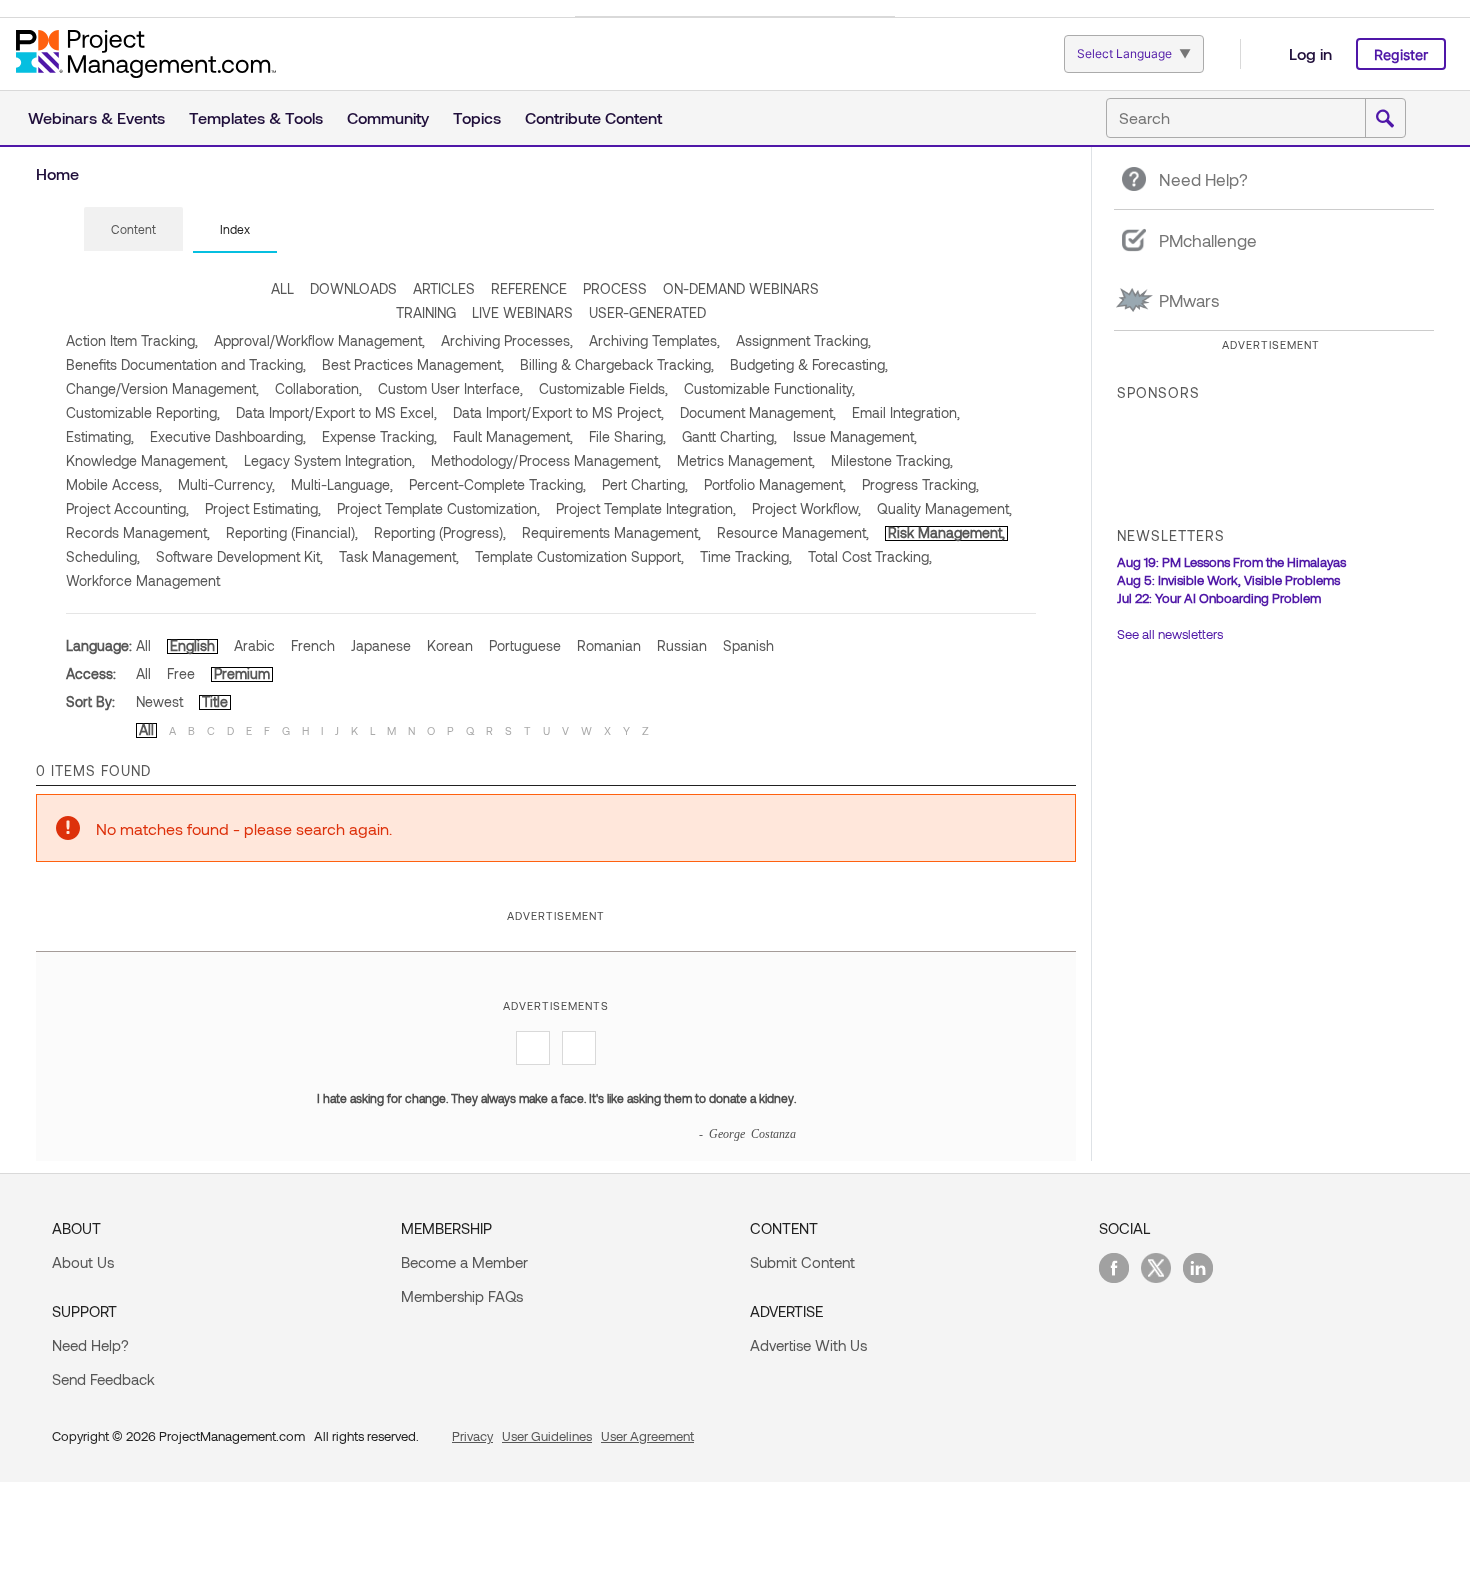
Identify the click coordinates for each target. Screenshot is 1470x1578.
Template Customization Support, (579, 556)
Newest (159, 701)
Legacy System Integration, (329, 460)
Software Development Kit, (239, 556)
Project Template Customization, (438, 508)
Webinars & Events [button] (96, 117)
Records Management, (138, 532)
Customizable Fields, (603, 388)
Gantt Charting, (729, 436)
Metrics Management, (746, 460)
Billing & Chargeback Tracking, (617, 364)
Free (181, 673)
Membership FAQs (462, 1296)
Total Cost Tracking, (870, 556)
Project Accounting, (127, 508)
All (143, 645)
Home (57, 173)
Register (1401, 54)
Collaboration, (318, 388)
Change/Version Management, (162, 388)
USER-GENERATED (647, 312)
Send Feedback (103, 1379)
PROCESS (615, 288)
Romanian (609, 645)
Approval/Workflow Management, (319, 340)
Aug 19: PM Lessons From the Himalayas (1231, 562)
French (313, 645)
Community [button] (388, 117)
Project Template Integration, (646, 508)
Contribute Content (593, 117)
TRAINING (426, 312)
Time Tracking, (746, 556)
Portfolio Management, (775, 484)
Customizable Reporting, (143, 412)
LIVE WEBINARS (522, 312)
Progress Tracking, (920, 484)
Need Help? (90, 1345)
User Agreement (647, 1436)
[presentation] (133, 229)
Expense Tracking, (379, 436)
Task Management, (399, 556)
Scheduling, (103, 556)
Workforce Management (143, 580)
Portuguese (525, 645)
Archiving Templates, (654, 340)
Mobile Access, (114, 484)
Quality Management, (944, 508)
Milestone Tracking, (892, 460)
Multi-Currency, (226, 484)
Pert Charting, (645, 484)
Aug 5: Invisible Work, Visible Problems (1228, 580)
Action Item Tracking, (132, 340)
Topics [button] (477, 117)
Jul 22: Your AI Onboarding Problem (1219, 598)
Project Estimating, (263, 508)
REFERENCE (529, 288)
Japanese (381, 645)
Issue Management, (855, 436)
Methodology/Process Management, (546, 460)
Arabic (254, 645)
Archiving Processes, (507, 340)
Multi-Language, (342, 484)
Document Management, (758, 412)
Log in (1310, 53)
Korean (450, 645)
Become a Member (464, 1262)
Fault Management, (513, 436)
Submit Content (802, 1262)
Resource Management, (793, 532)
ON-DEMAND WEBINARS (741, 288)
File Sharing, (627, 436)
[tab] (133, 230)
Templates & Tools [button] (256, 117)
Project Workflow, (806, 508)
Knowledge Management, (147, 460)
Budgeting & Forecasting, (809, 364)
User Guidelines (547, 1436)
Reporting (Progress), (440, 532)
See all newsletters (1170, 634)
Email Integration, (906, 412)
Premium (242, 673)
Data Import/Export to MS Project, (558, 412)
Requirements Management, (611, 532)
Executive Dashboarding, (228, 436)
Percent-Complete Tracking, (497, 484)
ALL (282, 288)
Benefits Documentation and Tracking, (186, 364)
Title (215, 701)
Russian (682, 645)
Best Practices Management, (413, 364)
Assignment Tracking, (803, 340)
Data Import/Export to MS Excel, (336, 412)
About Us (83, 1262)
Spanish (748, 645)
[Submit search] (1385, 119)
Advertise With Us (808, 1345)
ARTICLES (444, 288)
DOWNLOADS (353, 288)
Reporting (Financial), (292, 532)
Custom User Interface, (450, 388)
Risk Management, (946, 532)
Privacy (472, 1436)
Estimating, (100, 436)
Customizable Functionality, (769, 388)
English (192, 645)
